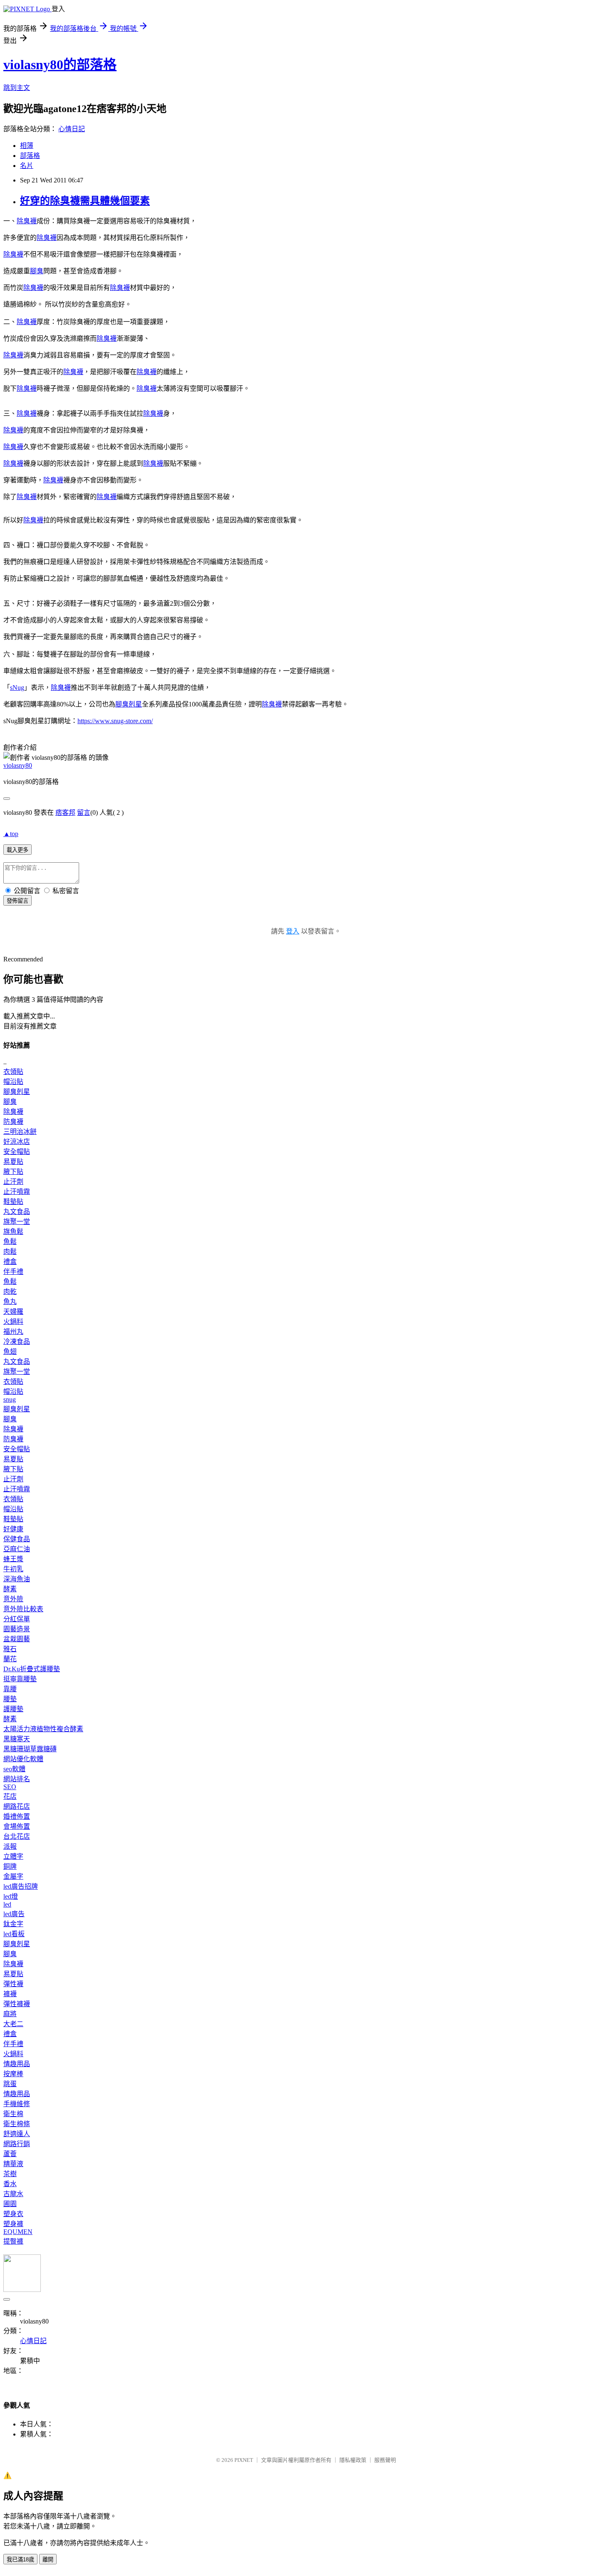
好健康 (13, 1529)
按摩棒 (13, 2074)
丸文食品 (17, 1212)
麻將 (10, 2014)
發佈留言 (17, 901)
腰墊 (10, 1699)
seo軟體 (14, 1769)
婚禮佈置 (17, 1816)
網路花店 (17, 1806)
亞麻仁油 (17, 1549)
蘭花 (10, 1659)
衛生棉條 (17, 2124)
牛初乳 (13, 1569)
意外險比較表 (23, 1609)
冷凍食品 (17, 1342)
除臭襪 (27, 221)
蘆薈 (10, 2154)
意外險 (13, 1599)
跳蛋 (10, 2084)
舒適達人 (17, 2134)
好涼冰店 (17, 1142)
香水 (10, 2184)
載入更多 (17, 850)
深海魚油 (17, 1579)
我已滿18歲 (20, 2560)
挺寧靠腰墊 (20, 1679)
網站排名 (17, 1779)
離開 (48, 2560)
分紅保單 (17, 1619)
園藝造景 (17, 1629)
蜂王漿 (13, 1559)
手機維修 (17, 2104)
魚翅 (10, 1352)
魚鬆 (10, 1242)
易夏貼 (13, 1162)
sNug (17, 688)
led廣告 (14, 1914)
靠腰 (10, 1689)
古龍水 (13, 2194)
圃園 (10, 2204)
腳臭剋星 (129, 704)
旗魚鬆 (13, 1232)
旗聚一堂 (17, 1222)
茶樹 (10, 2174)
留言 (84, 812)
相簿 (27, 146)
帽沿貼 (13, 1082)
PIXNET (244, 2460)
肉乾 (10, 1292)
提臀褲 (13, 2241)
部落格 (30, 156)
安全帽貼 (17, 1152)
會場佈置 (17, 1826)
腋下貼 (13, 1172)
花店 (10, 1796)
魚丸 (10, 1302)
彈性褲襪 (17, 2004)
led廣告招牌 (21, 1886)
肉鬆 (10, 1252)
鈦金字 (13, 1924)
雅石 (10, 1649)
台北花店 (17, 1836)
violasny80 (18, 765)
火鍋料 (13, 1322)
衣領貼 (13, 1072)
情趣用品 (17, 2064)
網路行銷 (17, 2144)
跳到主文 (17, 88)
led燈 (11, 1896)
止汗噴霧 (17, 1192)
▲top (11, 834)
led (7, 1904)
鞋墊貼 (13, 1202)
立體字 (13, 1856)
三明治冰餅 (20, 1132)
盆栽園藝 (17, 1639)
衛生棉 (13, 2114)
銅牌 (10, 1866)
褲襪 (10, 1994)
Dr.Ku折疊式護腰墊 (32, 1669)
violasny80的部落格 (60, 65)
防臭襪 (13, 1122)
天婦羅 (13, 1312)
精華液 (13, 2164)
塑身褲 (13, 2224)
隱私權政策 (353, 2460)
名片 (27, 166)
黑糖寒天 (17, 1739)
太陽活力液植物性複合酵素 (43, 1729)
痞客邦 (65, 812)
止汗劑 (13, 1182)
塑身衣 (13, 2214)
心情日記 (72, 129)
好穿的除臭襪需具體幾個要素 (85, 201)
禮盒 (10, 1262)
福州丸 (13, 1332)
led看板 (14, 1934)
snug (10, 1399)
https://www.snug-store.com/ (115, 721)
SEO (10, 1787)
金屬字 (13, 1876)
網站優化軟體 (23, 1759)
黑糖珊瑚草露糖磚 (30, 1749)
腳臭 (37, 271)
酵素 (10, 1589)
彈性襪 (13, 1984)
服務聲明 (385, 2460)
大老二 (13, 2024)
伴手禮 (13, 1272)
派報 (10, 1846)
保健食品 (17, 1539)
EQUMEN (18, 2232)
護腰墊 (13, 1709)
